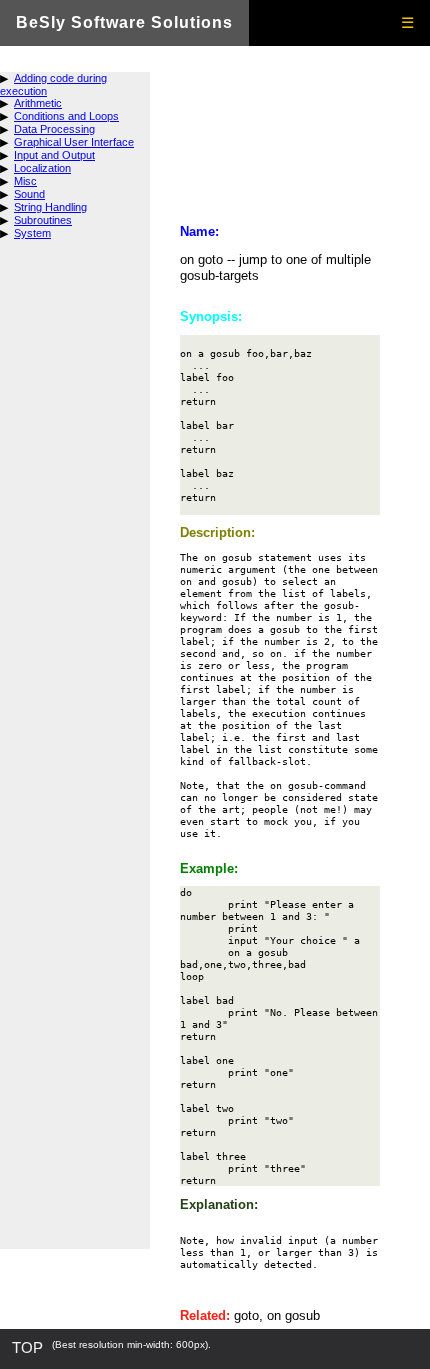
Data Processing (54, 129)
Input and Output (54, 155)
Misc (25, 181)
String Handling (50, 207)
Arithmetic (38, 103)
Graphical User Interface (74, 142)
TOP (27, 1347)
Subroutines (43, 220)
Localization (42, 168)
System (32, 233)
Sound (29, 194)
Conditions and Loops (66, 116)
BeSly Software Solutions (124, 22)
